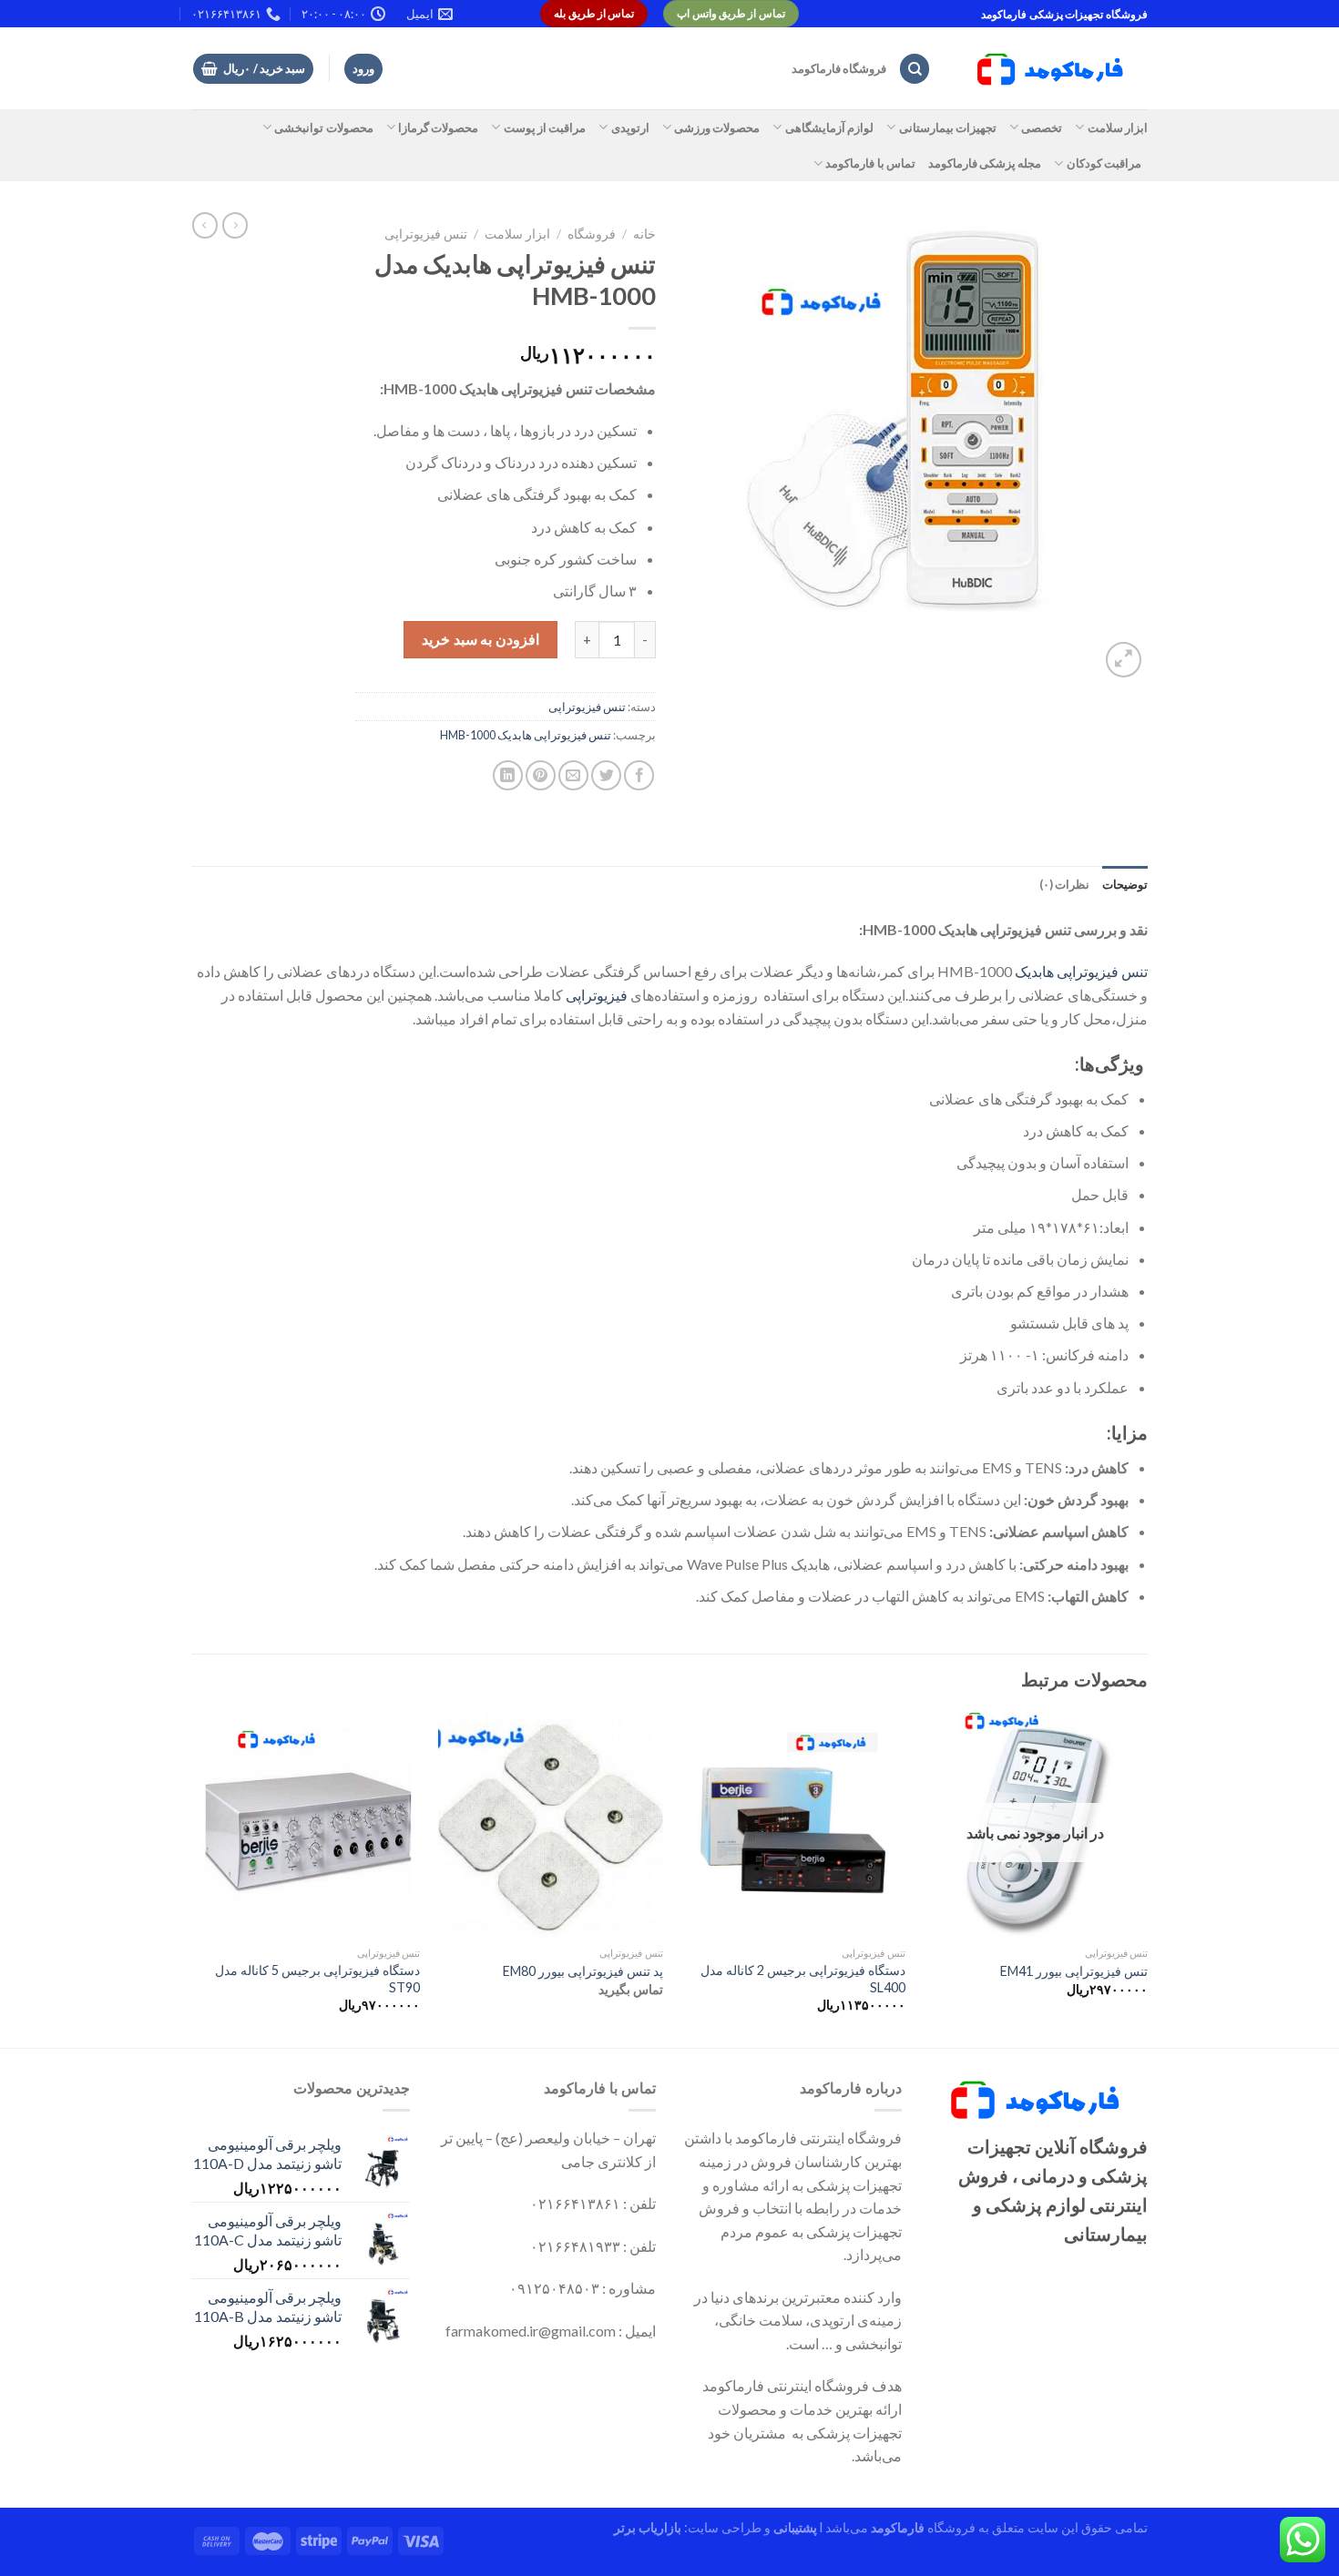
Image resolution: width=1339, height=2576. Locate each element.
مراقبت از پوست (545, 127)
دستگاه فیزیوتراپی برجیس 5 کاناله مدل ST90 (317, 1979)
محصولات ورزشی (717, 127)
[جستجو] (915, 69)
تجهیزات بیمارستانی (948, 127)
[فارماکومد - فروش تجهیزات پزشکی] (1053, 69)
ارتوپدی (630, 127)
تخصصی (1042, 127)
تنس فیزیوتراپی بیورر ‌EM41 (1074, 1971)
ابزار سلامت (1118, 127)
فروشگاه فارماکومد (839, 68)
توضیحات (1125, 884)
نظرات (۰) (1064, 884)
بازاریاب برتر (648, 2527)
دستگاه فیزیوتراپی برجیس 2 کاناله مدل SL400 (803, 1979)
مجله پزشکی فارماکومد (985, 163)
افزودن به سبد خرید (480, 639)
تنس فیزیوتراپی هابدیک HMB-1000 (526, 735)
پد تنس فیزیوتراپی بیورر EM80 (583, 1971)
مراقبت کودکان (1104, 163)
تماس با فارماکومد (870, 163)
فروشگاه (592, 234)
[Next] (197, 1879)
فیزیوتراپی (597, 995)
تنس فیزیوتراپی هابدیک (1081, 971)
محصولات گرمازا (438, 127)
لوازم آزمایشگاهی (829, 127)
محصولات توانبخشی (323, 127)
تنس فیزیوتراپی (426, 234)
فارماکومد (898, 2527)
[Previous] (1147, 1879)
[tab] (1125, 884)
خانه (644, 234)
